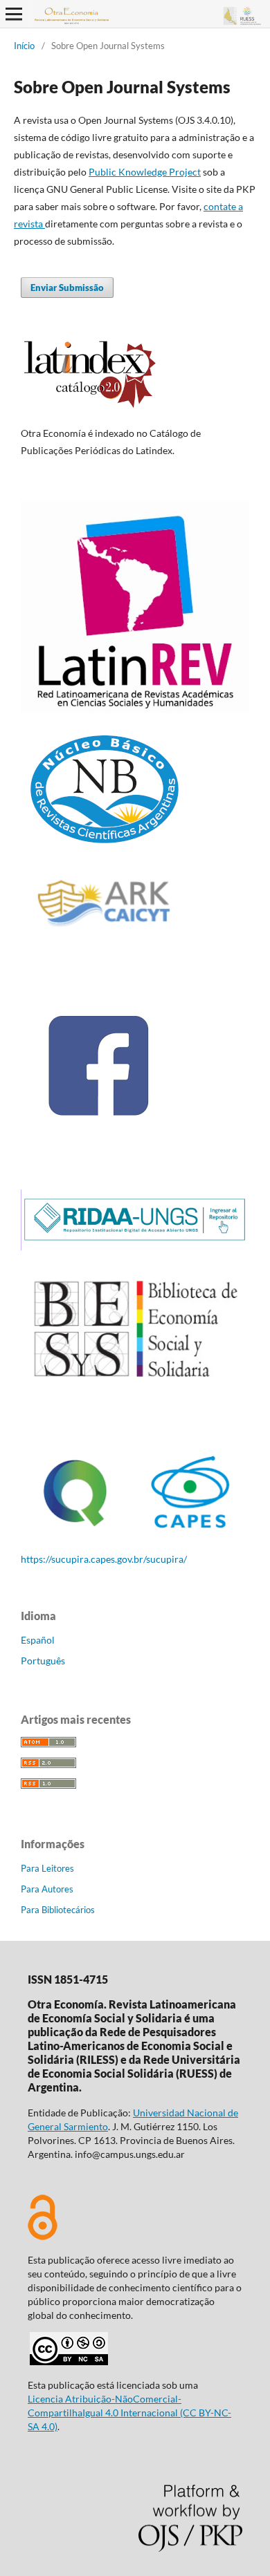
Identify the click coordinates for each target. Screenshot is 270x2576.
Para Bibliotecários (58, 1910)
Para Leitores (47, 1868)
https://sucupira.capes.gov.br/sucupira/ (104, 1559)
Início (24, 46)
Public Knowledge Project (145, 172)
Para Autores (47, 1889)
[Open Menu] (14, 14)
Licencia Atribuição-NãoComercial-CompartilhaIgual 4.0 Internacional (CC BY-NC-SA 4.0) (129, 2413)
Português (43, 1661)
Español (38, 1640)
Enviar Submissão (67, 288)
